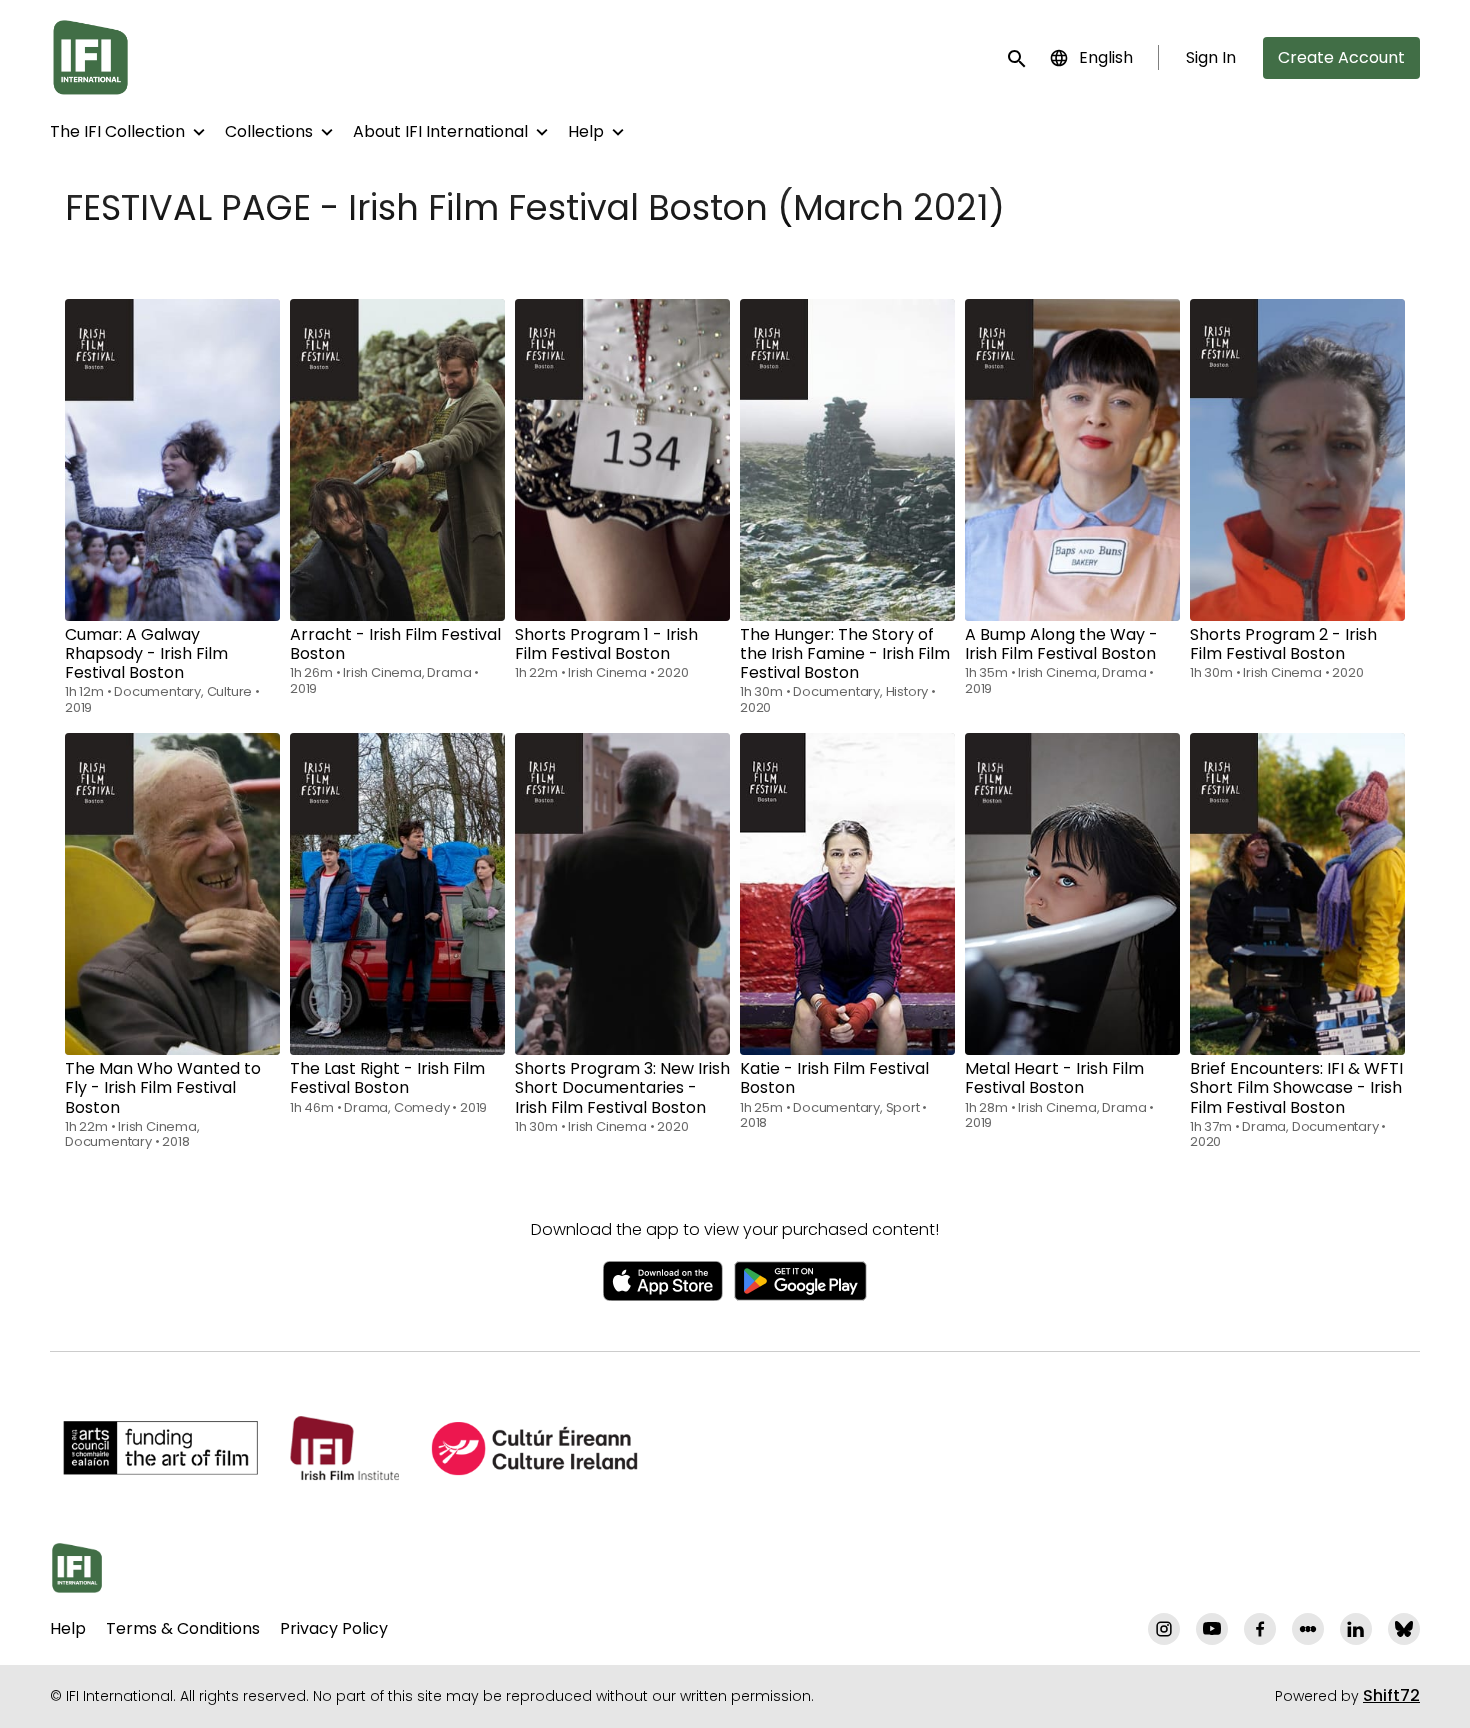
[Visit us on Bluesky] (1404, 1629)
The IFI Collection (117, 131)
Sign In (1211, 57)
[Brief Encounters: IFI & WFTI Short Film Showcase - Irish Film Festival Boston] (1297, 894)
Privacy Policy (334, 1628)
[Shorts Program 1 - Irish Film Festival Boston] (622, 460)
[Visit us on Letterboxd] (1308, 1629)
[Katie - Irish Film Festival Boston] (847, 894)
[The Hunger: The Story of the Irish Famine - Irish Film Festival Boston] (847, 460)
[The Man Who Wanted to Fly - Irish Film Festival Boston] (172, 894)
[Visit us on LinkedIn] (1356, 1629)
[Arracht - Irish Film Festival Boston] (397, 460)
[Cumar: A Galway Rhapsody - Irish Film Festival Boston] (172, 460)
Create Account (1341, 57)
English (1106, 57)
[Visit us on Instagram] (1164, 1629)
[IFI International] (77, 1568)
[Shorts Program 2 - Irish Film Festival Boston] (1297, 460)
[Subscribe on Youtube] (1212, 1629)
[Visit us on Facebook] (1260, 1629)
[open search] (1018, 57)
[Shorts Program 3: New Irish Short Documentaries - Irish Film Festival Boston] (622, 894)
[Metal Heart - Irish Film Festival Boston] (1072, 894)
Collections (269, 131)
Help (586, 131)
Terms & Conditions (183, 1628)
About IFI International (440, 131)
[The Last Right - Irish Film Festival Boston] (397, 894)
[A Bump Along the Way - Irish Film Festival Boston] (1072, 460)
